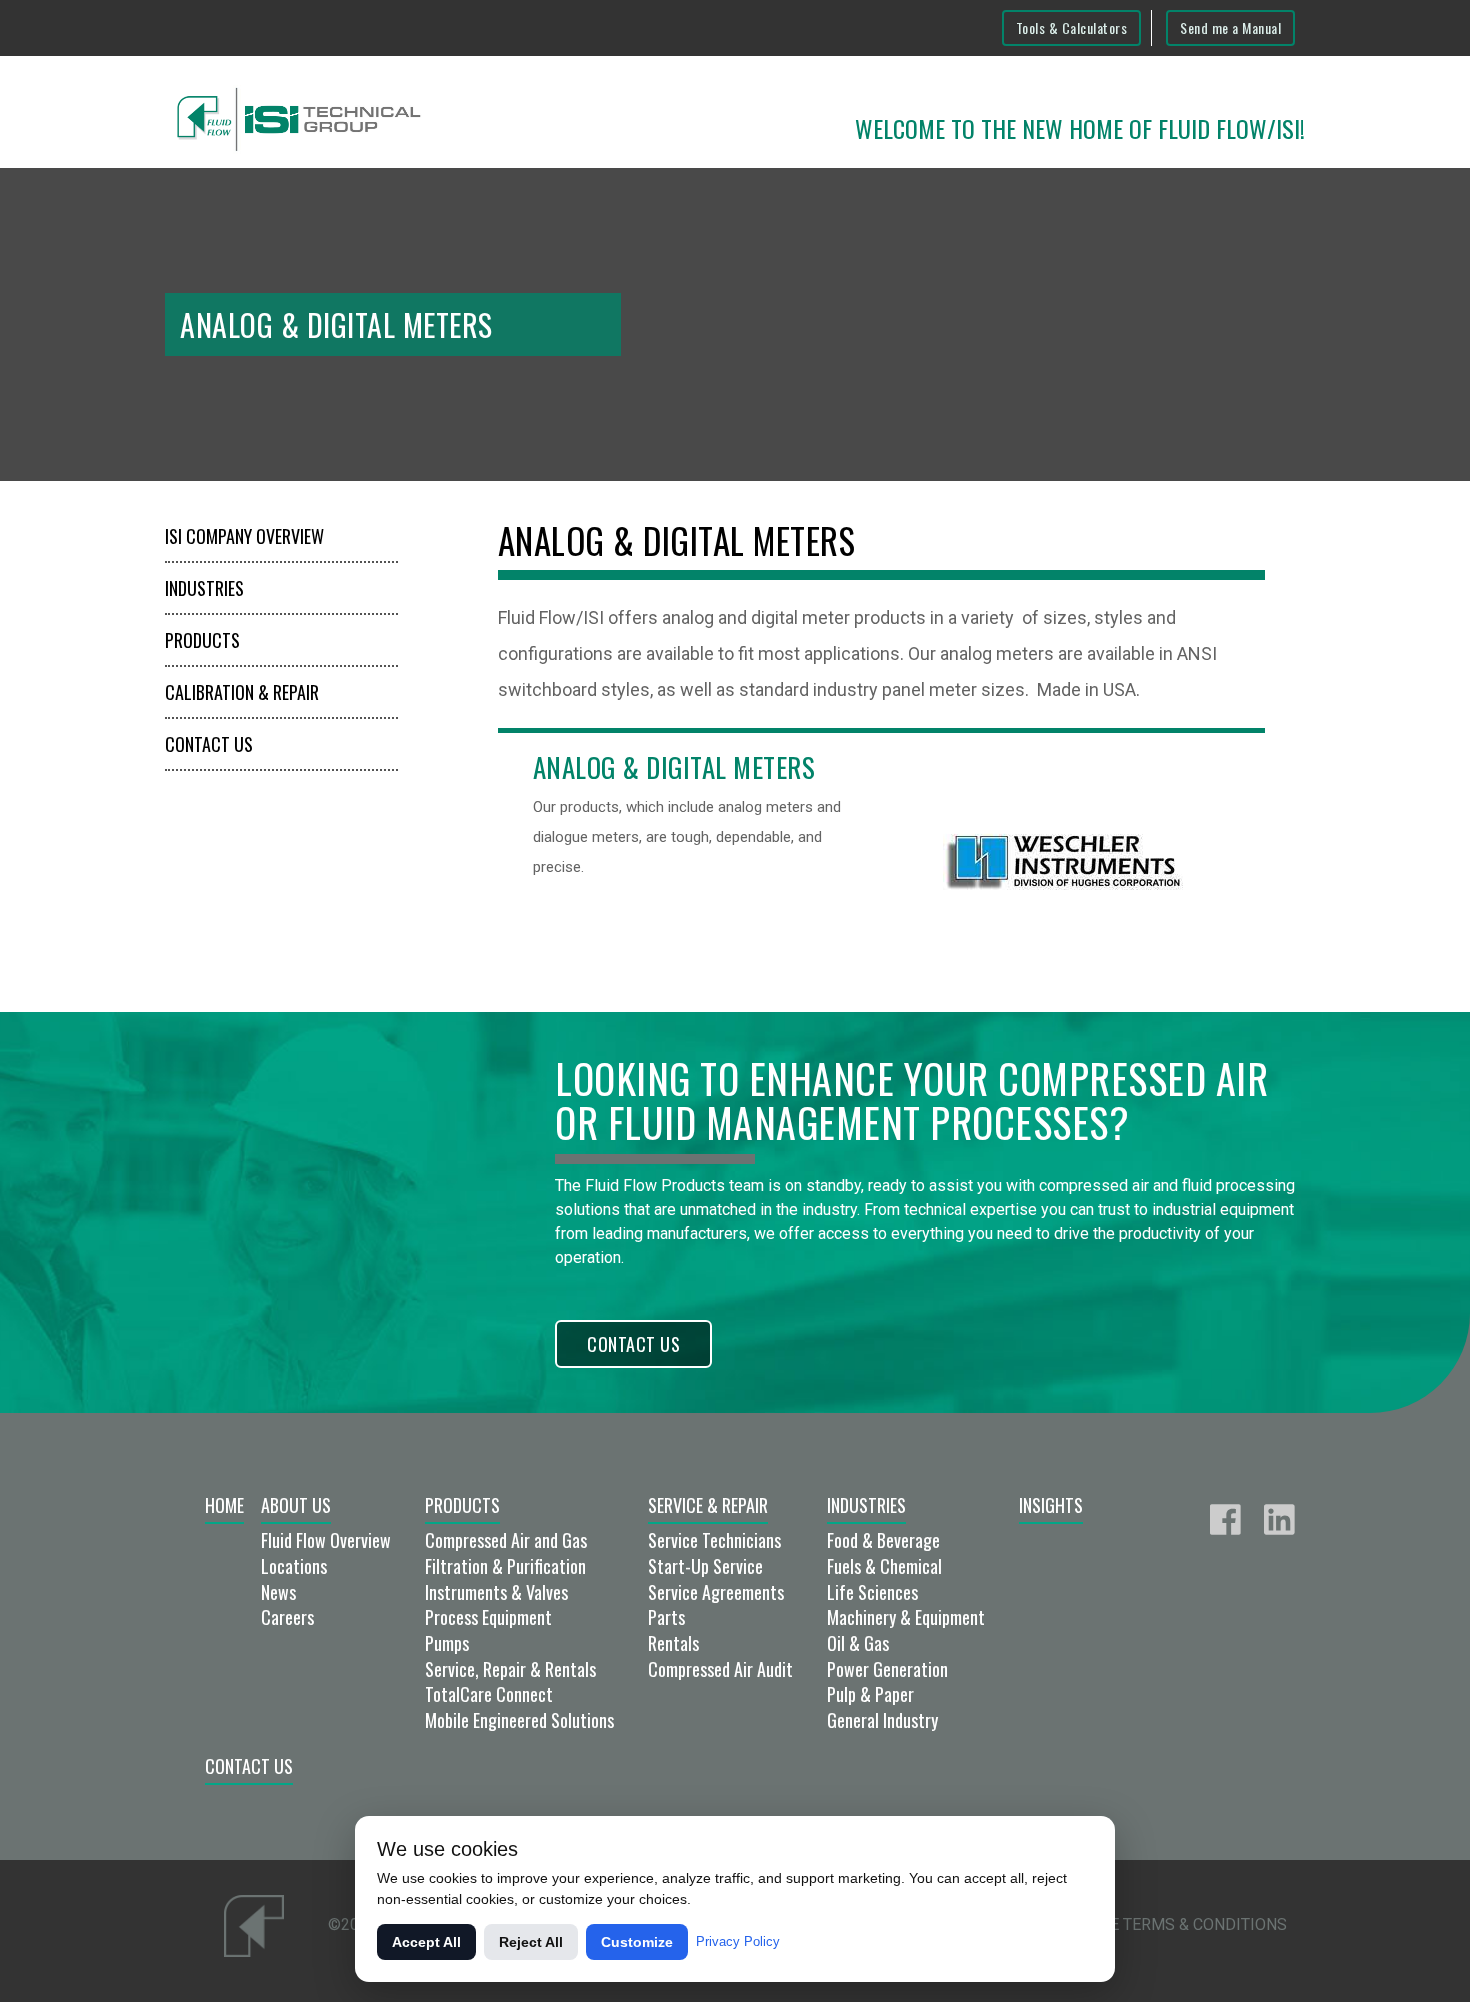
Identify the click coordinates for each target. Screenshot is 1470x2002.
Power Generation (887, 1669)
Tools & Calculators (1072, 27)
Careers (287, 1617)
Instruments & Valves (496, 1592)
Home (224, 1505)
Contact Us (209, 744)
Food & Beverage (883, 1540)
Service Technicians (714, 1540)
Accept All (426, 1942)
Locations (294, 1566)
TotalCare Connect (489, 1694)
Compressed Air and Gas (506, 1540)
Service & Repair (708, 1505)
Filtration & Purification (505, 1566)
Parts (666, 1617)
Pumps (447, 1643)
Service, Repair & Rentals (510, 1669)
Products (202, 640)
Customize (637, 1942)
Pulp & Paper (870, 1694)
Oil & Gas (858, 1643)
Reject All (531, 1942)
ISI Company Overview (244, 536)
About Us (296, 1505)
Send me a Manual (1230, 27)
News (278, 1592)
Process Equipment (488, 1617)
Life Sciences (872, 1592)
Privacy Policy (738, 1941)
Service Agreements (716, 1592)
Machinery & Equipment (906, 1617)
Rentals (673, 1643)
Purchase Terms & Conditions (1162, 1924)
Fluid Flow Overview (326, 1540)
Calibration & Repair (242, 692)
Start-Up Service (705, 1566)
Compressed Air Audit (720, 1669)
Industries (204, 588)
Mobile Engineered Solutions (519, 1720)
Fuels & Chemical (884, 1566)
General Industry (882, 1720)
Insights (1051, 1505)
